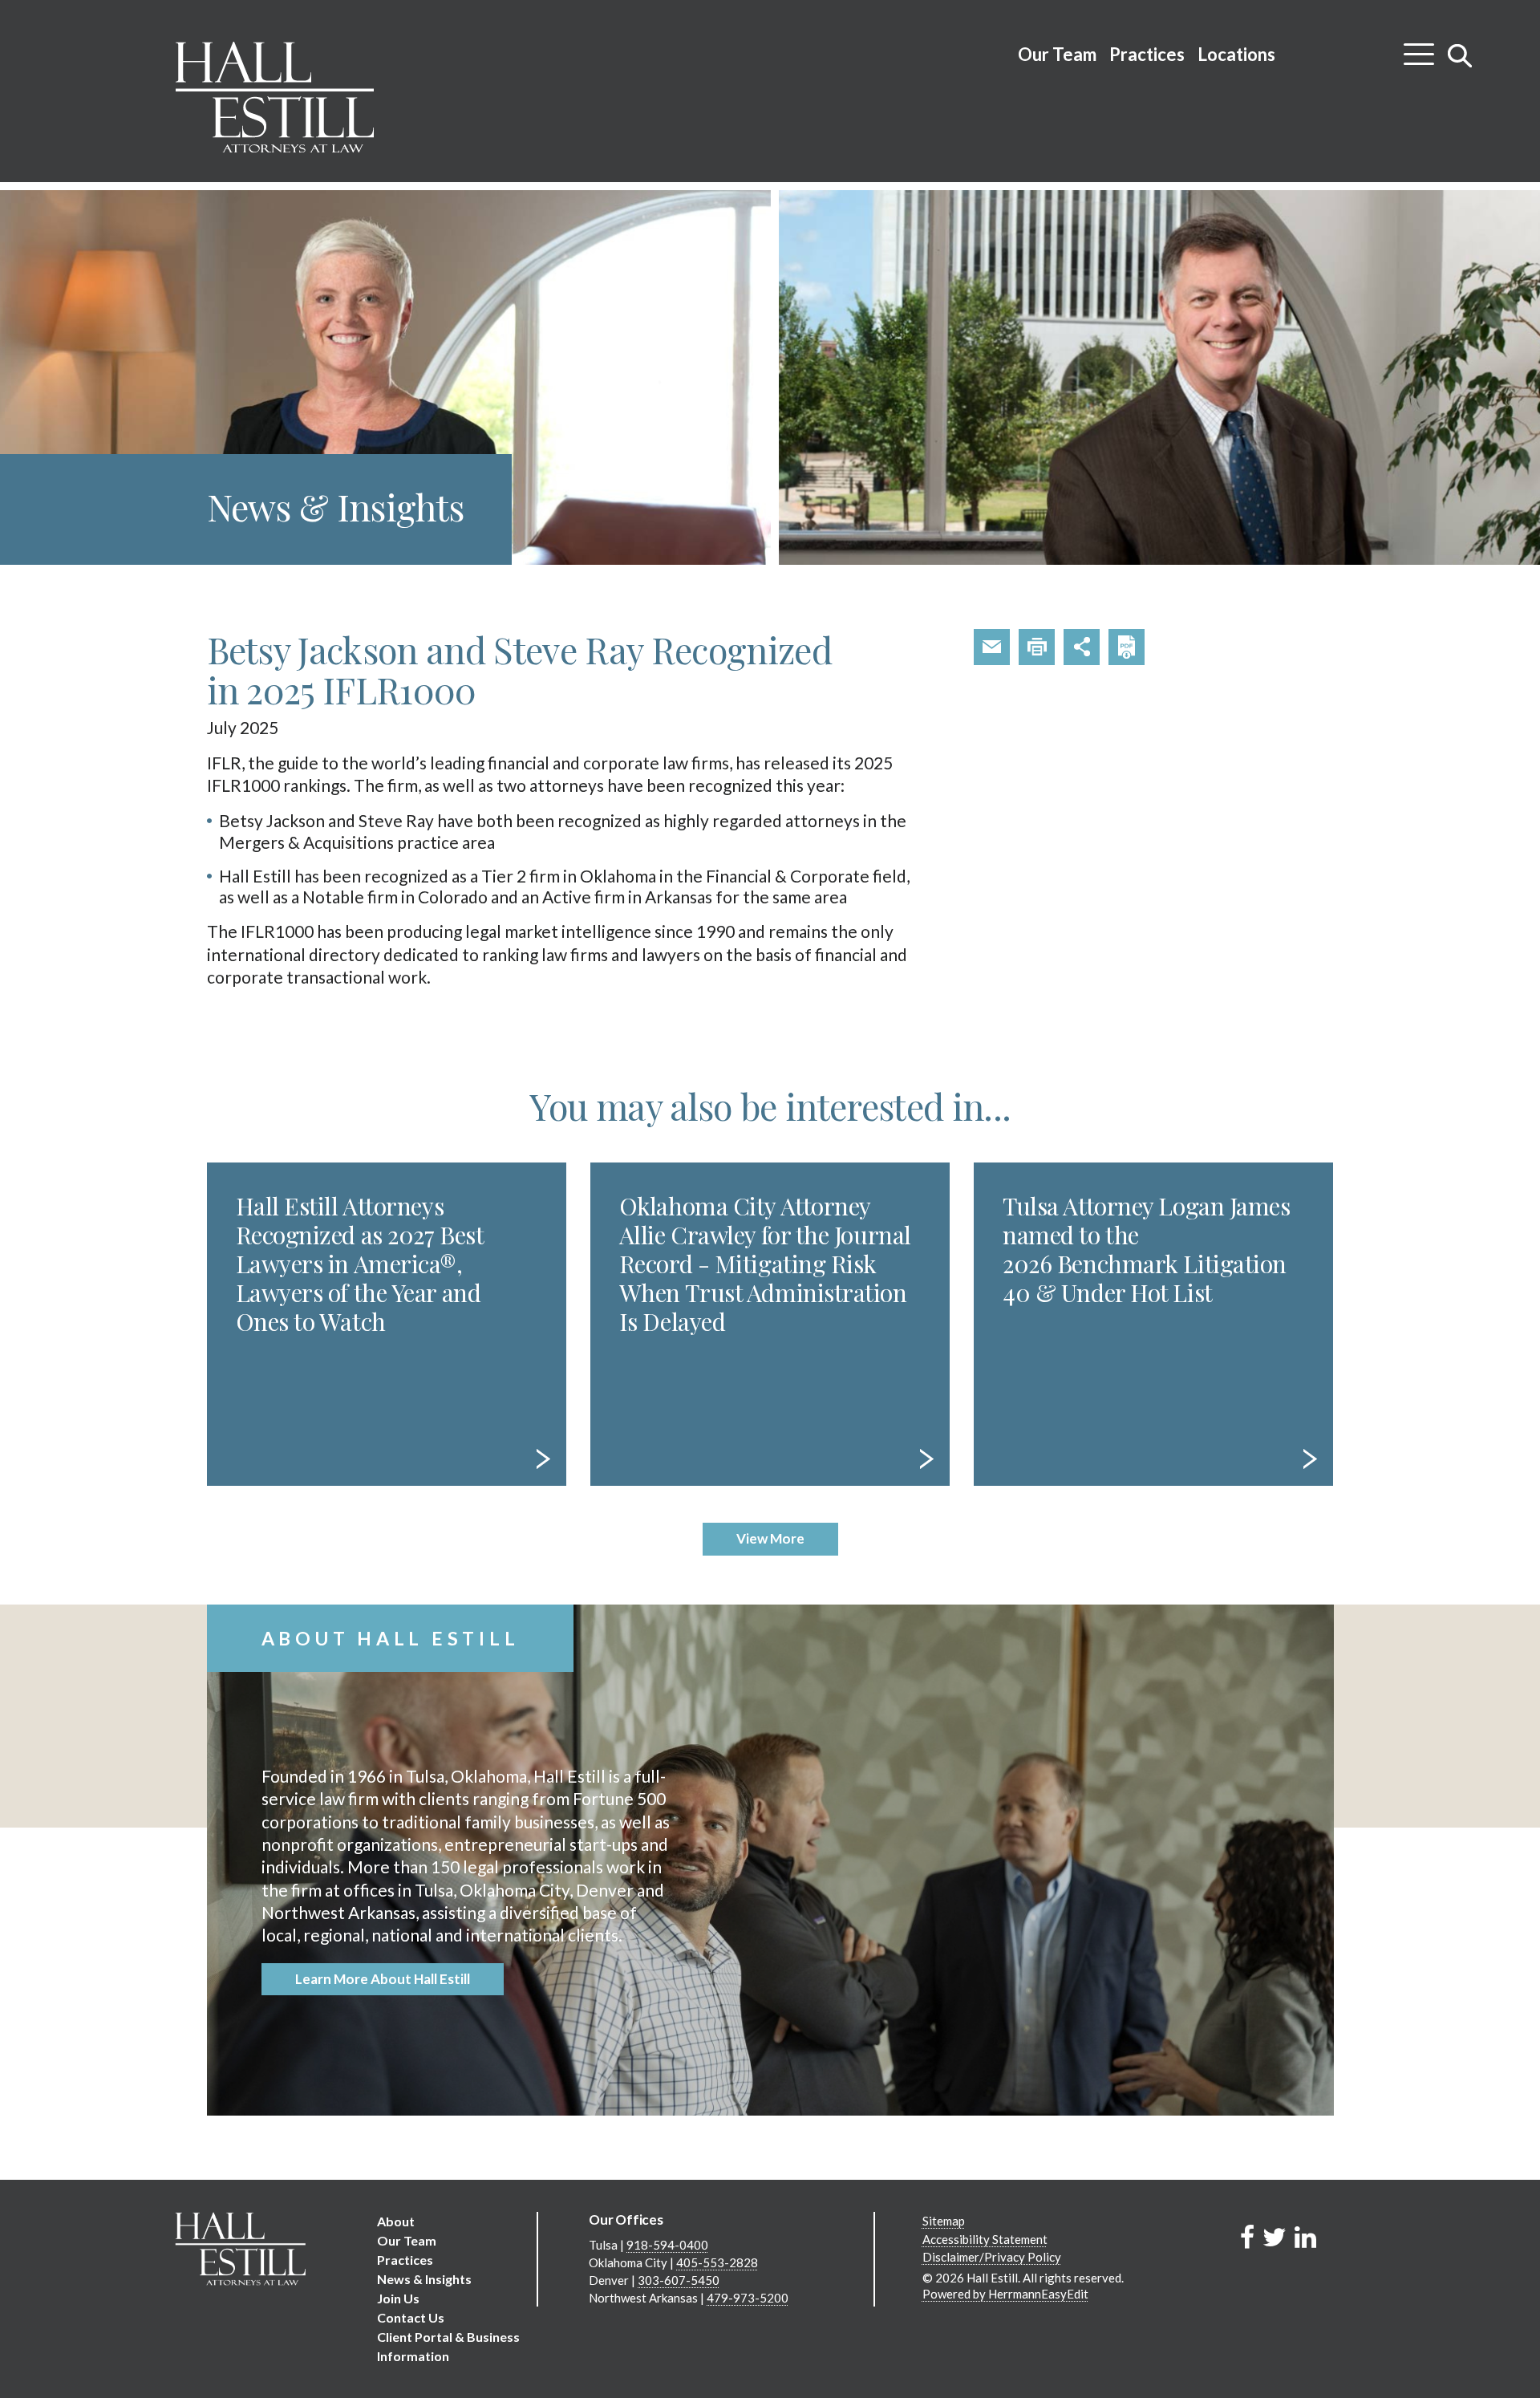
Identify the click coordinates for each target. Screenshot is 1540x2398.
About (396, 2221)
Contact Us (411, 2317)
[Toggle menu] (1419, 48)
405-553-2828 (717, 2262)
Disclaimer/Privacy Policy (992, 2257)
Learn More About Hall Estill (383, 1979)
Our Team (1057, 54)
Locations (1236, 54)
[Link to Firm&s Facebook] (1247, 2236)
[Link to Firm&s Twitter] (1275, 2236)
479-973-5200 (748, 2298)
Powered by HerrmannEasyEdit (1005, 2294)
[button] (992, 647)
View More (770, 1538)
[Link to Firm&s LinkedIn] (1305, 2236)
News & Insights (424, 2279)
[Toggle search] (1460, 55)
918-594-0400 (667, 2245)
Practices (1147, 54)
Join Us (398, 2298)
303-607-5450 (679, 2280)
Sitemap (944, 2221)
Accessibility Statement (985, 2239)
